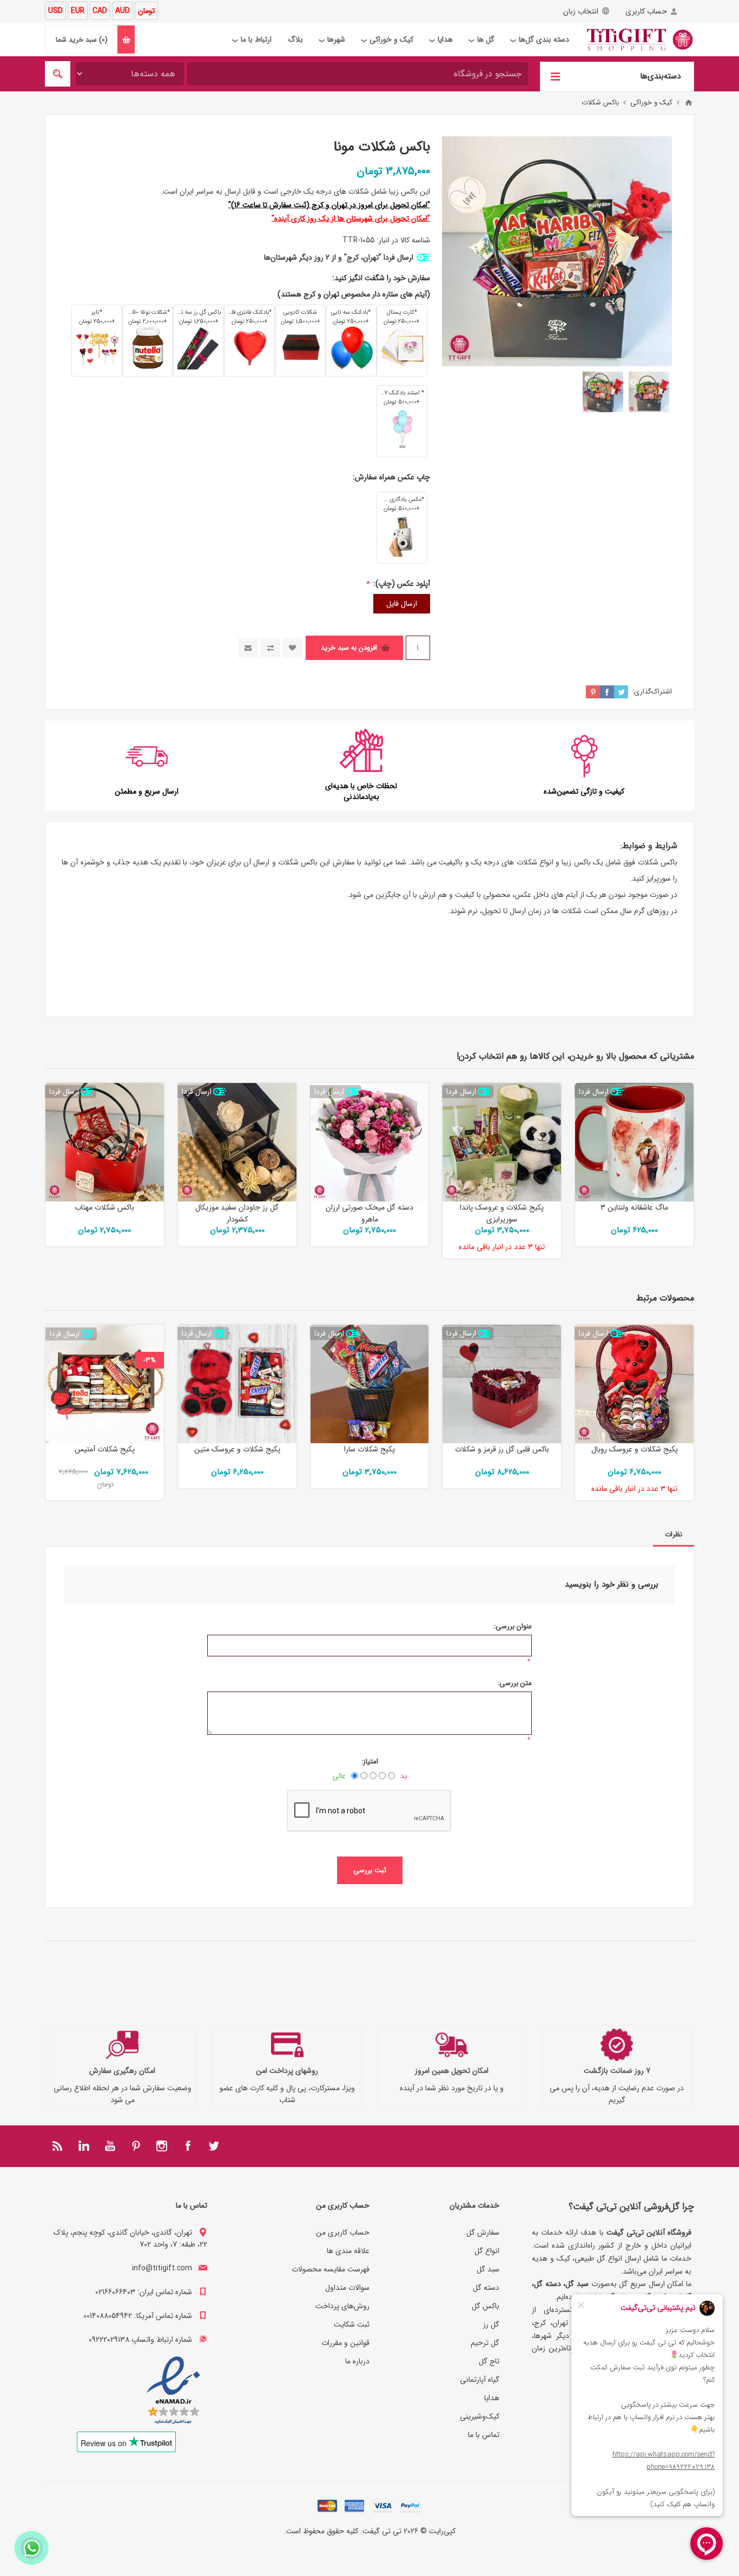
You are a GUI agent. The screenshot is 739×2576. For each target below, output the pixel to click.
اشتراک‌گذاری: (652, 692)
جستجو (58, 74)
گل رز (491, 2324)
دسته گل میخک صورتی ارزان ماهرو (369, 1213)
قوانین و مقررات (345, 2343)
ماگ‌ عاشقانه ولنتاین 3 (634, 1207)
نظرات (674, 1534)
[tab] (674, 1534)
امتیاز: (370, 1762)
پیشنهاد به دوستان (248, 648)
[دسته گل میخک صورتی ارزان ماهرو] (370, 1142)
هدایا (492, 2398)
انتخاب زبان (581, 11)
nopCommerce (348, 2546)
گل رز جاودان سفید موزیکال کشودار (237, 1213)
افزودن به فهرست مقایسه (270, 648)
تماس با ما (484, 2435)
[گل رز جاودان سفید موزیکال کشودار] (237, 1142)
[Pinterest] (136, 2146)
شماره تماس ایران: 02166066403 (144, 2292)
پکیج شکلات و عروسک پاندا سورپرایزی (502, 1213)
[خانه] (689, 103)
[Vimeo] (84, 2146)
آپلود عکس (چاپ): (401, 584)
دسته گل (486, 2288)
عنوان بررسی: (513, 1626)
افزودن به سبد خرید (349, 648)
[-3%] (150, 1333)
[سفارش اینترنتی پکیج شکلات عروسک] (237, 1384)
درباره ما (357, 2361)
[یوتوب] (110, 2146)
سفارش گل (483, 2232)
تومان (146, 11)
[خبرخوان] (58, 2146)
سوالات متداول (347, 2288)
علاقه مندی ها (348, 2251)
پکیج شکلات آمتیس (105, 1449)
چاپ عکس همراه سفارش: (391, 477)
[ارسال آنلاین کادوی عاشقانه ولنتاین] (634, 1142)
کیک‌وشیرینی (480, 2416)
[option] (649, 392)
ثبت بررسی (370, 1870)
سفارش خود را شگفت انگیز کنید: (381, 278)
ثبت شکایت (352, 2324)
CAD (100, 11)
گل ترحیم (485, 2343)
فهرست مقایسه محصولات (331, 2269)
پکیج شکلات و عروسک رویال (635, 1449)
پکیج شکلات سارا (369, 1449)
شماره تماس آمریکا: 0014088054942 (138, 2316)
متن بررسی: (515, 1683)
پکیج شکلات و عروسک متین (237, 1449)
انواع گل (487, 2251)
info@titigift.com (162, 2268)
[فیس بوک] (188, 2146)
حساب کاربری (646, 11)
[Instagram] (162, 2146)
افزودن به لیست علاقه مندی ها (292, 648)
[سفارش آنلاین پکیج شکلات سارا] (370, 1384)
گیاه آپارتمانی (480, 2380)
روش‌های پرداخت (342, 2306)
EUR (78, 11)
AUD (123, 11)
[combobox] (358, 74)
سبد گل (488, 2269)
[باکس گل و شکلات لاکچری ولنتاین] (502, 1384)
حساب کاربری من (343, 2232)
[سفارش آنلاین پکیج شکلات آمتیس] (105, 1384)
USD (55, 11)
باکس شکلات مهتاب (104, 1207)
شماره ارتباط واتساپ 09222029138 (140, 2340)
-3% (150, 1360)
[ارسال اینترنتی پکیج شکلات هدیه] (105, 1142)
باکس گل (486, 2306)
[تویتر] (214, 2146)
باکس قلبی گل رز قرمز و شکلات (502, 1449)
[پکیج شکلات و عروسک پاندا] (502, 1142)
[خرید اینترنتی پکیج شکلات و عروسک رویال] (634, 1384)
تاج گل (489, 2361)
